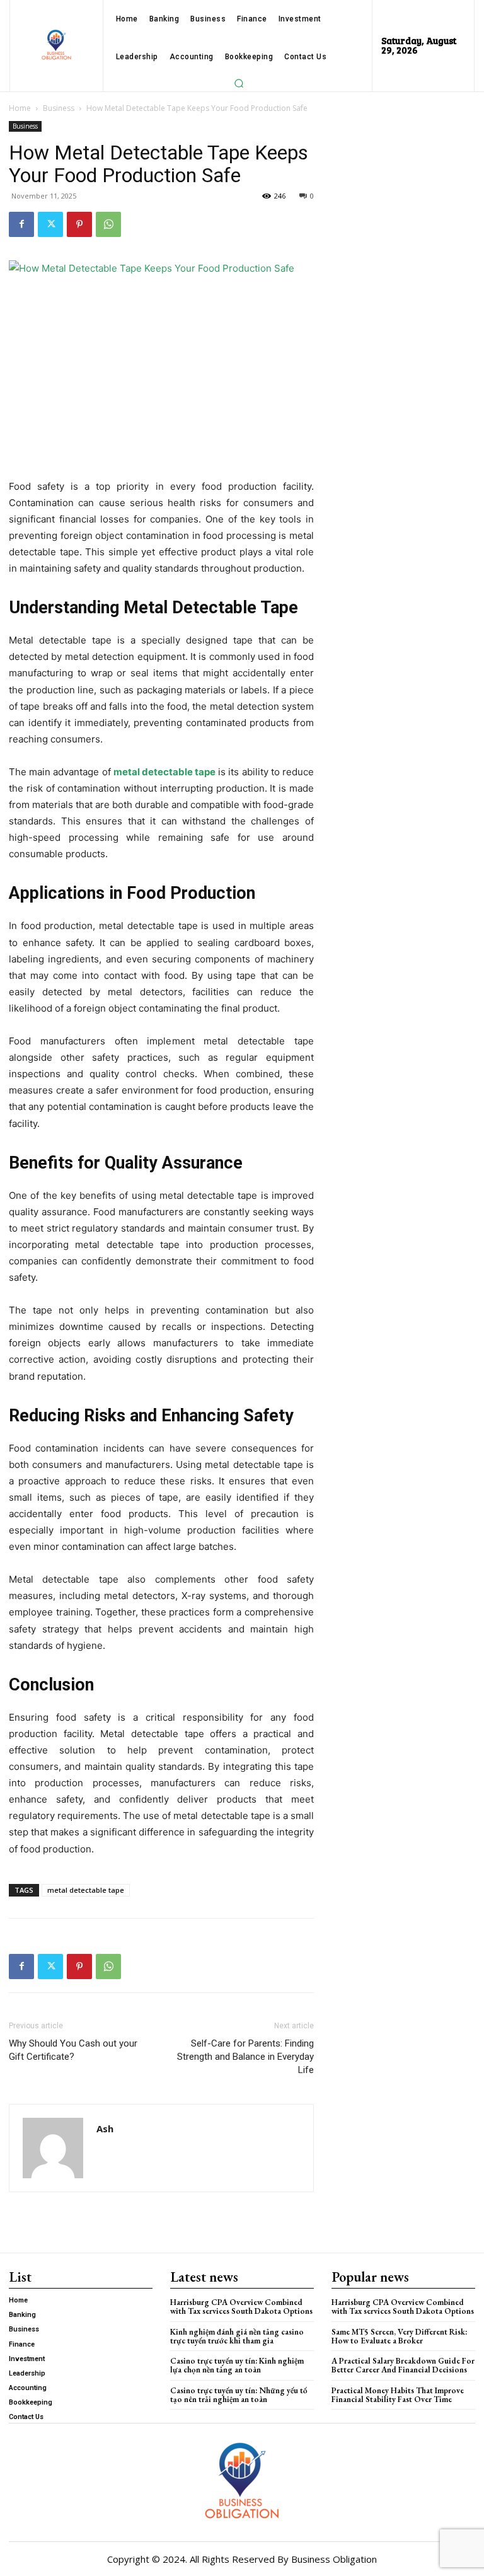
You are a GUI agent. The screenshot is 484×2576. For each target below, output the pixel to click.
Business (59, 108)
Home (20, 108)
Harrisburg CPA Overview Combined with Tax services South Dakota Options (241, 2307)
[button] (239, 83)
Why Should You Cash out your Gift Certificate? (73, 2050)
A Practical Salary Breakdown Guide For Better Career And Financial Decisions (403, 2365)
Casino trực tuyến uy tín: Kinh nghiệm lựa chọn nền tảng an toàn (237, 2365)
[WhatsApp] (108, 224)
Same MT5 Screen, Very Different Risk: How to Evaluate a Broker (399, 2336)
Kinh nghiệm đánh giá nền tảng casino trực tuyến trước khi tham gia (237, 2336)
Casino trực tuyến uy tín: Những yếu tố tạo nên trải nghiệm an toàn (239, 2395)
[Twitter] (50, 224)
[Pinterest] (79, 224)
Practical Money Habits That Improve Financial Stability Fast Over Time (398, 2395)
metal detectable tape (86, 1890)
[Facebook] (21, 224)
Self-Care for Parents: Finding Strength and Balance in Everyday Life (245, 2057)
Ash (105, 2128)
